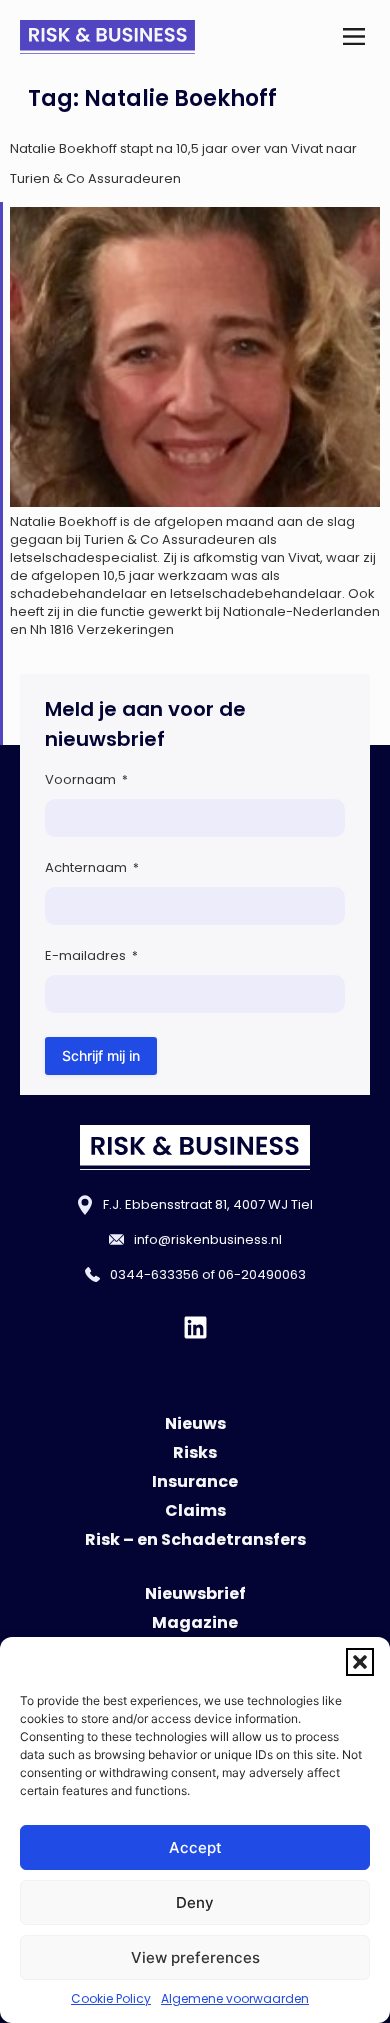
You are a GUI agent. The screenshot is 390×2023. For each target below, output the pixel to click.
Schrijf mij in (101, 1055)
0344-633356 (154, 1274)
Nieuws (195, 1423)
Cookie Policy (111, 1998)
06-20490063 (262, 1274)
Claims (195, 1510)
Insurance (195, 1481)
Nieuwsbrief (195, 1593)
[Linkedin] (195, 1327)
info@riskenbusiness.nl (208, 1239)
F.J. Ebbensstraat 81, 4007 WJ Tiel (208, 1204)
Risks (195, 1452)
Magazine (195, 1622)
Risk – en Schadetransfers (195, 1539)
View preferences (195, 1957)
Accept (195, 1847)
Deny (195, 1902)
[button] (360, 1662)
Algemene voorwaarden (235, 1998)
